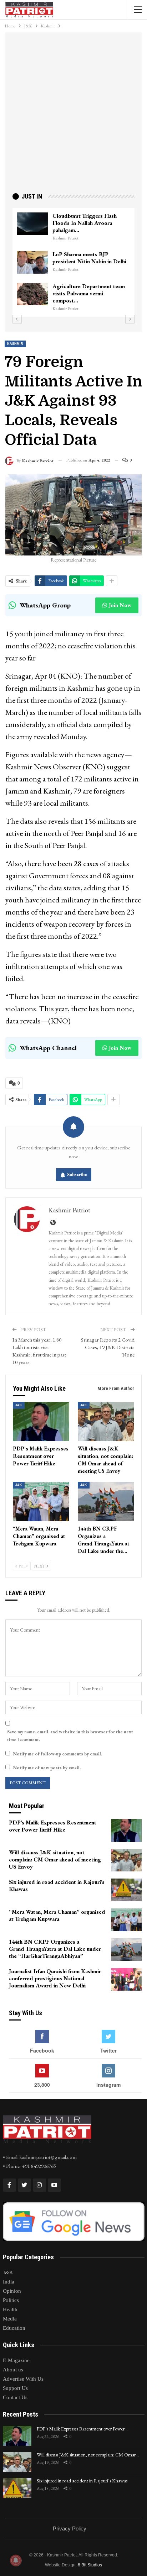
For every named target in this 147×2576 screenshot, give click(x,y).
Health (10, 2309)
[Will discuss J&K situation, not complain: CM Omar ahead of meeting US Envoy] (106, 1422)
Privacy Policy (70, 2528)
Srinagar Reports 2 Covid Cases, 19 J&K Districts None (108, 1347)
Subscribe (77, 1174)
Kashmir (15, 344)
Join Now (120, 605)
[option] (73, 262)
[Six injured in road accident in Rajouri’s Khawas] (126, 1890)
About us (13, 2370)
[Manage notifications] (16, 2560)
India (9, 2282)
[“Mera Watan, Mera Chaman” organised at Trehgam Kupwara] (41, 1502)
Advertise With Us (23, 2379)
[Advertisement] (73, 115)
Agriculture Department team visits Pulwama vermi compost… (89, 293)
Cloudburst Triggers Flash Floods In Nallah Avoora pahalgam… (85, 223)
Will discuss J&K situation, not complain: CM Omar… (88, 2455)
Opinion (12, 2291)
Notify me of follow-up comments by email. (57, 1754)
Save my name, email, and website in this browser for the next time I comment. (70, 1736)
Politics (11, 2300)
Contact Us (15, 2397)
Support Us (15, 2388)
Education (14, 2328)
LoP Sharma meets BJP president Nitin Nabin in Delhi (89, 258)
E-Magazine (16, 2360)
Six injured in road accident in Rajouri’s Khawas (82, 2481)
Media (10, 2319)
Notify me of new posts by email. (47, 1768)
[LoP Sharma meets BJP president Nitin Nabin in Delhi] (32, 262)
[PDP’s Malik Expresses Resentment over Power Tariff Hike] (41, 1422)
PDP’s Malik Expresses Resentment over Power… (82, 2429)
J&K (19, 1405)
